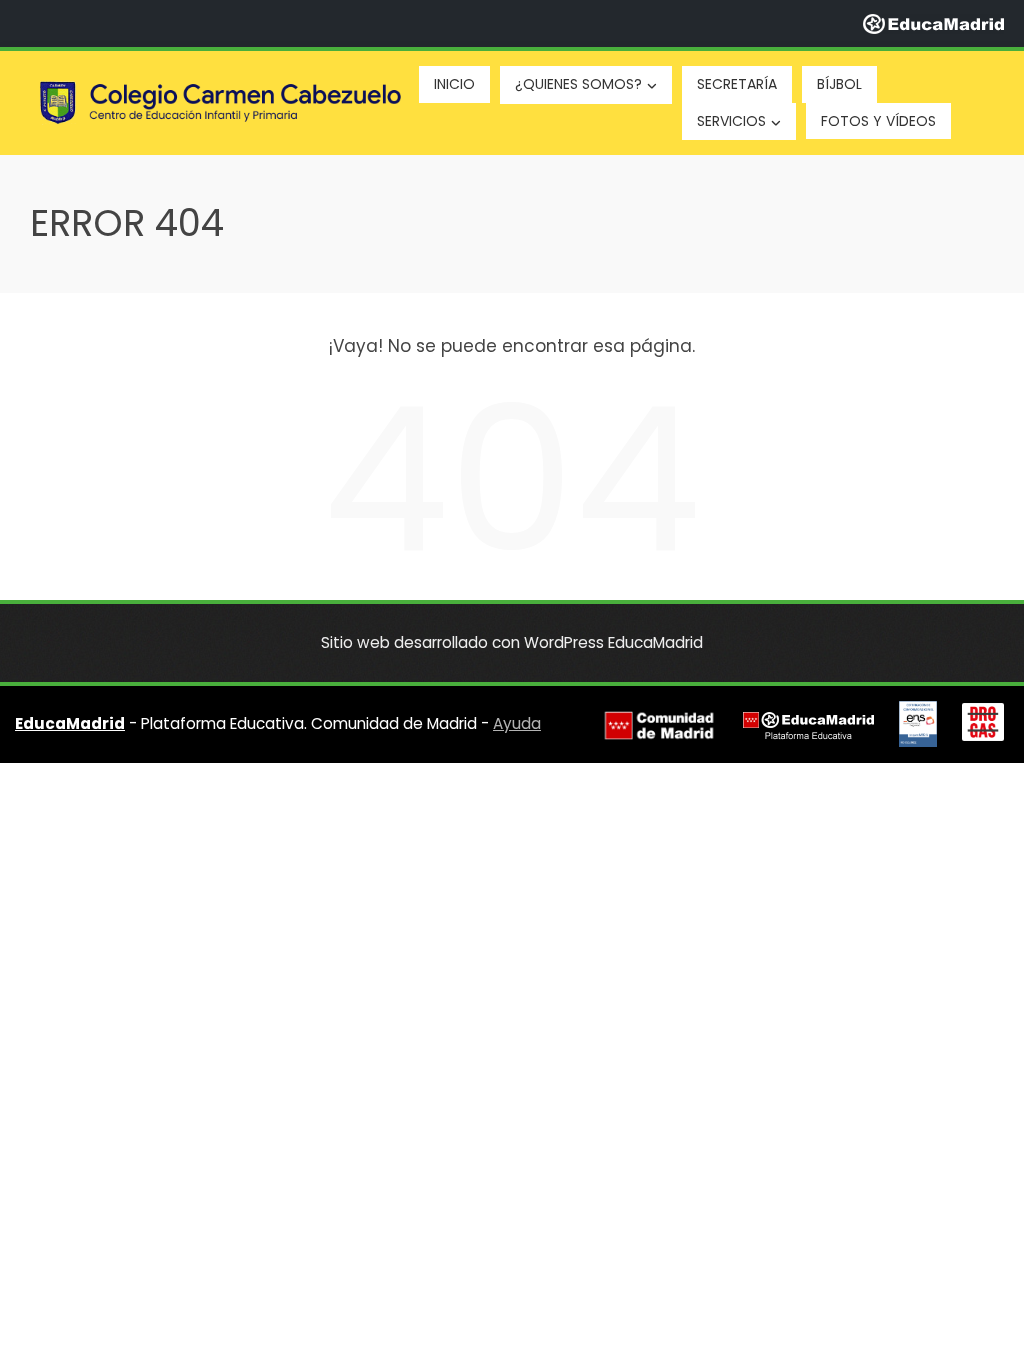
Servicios (731, 121)
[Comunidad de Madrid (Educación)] (659, 725)
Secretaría (737, 84)
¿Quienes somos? (578, 84)
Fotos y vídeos (878, 121)
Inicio (454, 84)
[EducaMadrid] (933, 23)
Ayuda (517, 723)
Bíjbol (839, 84)
